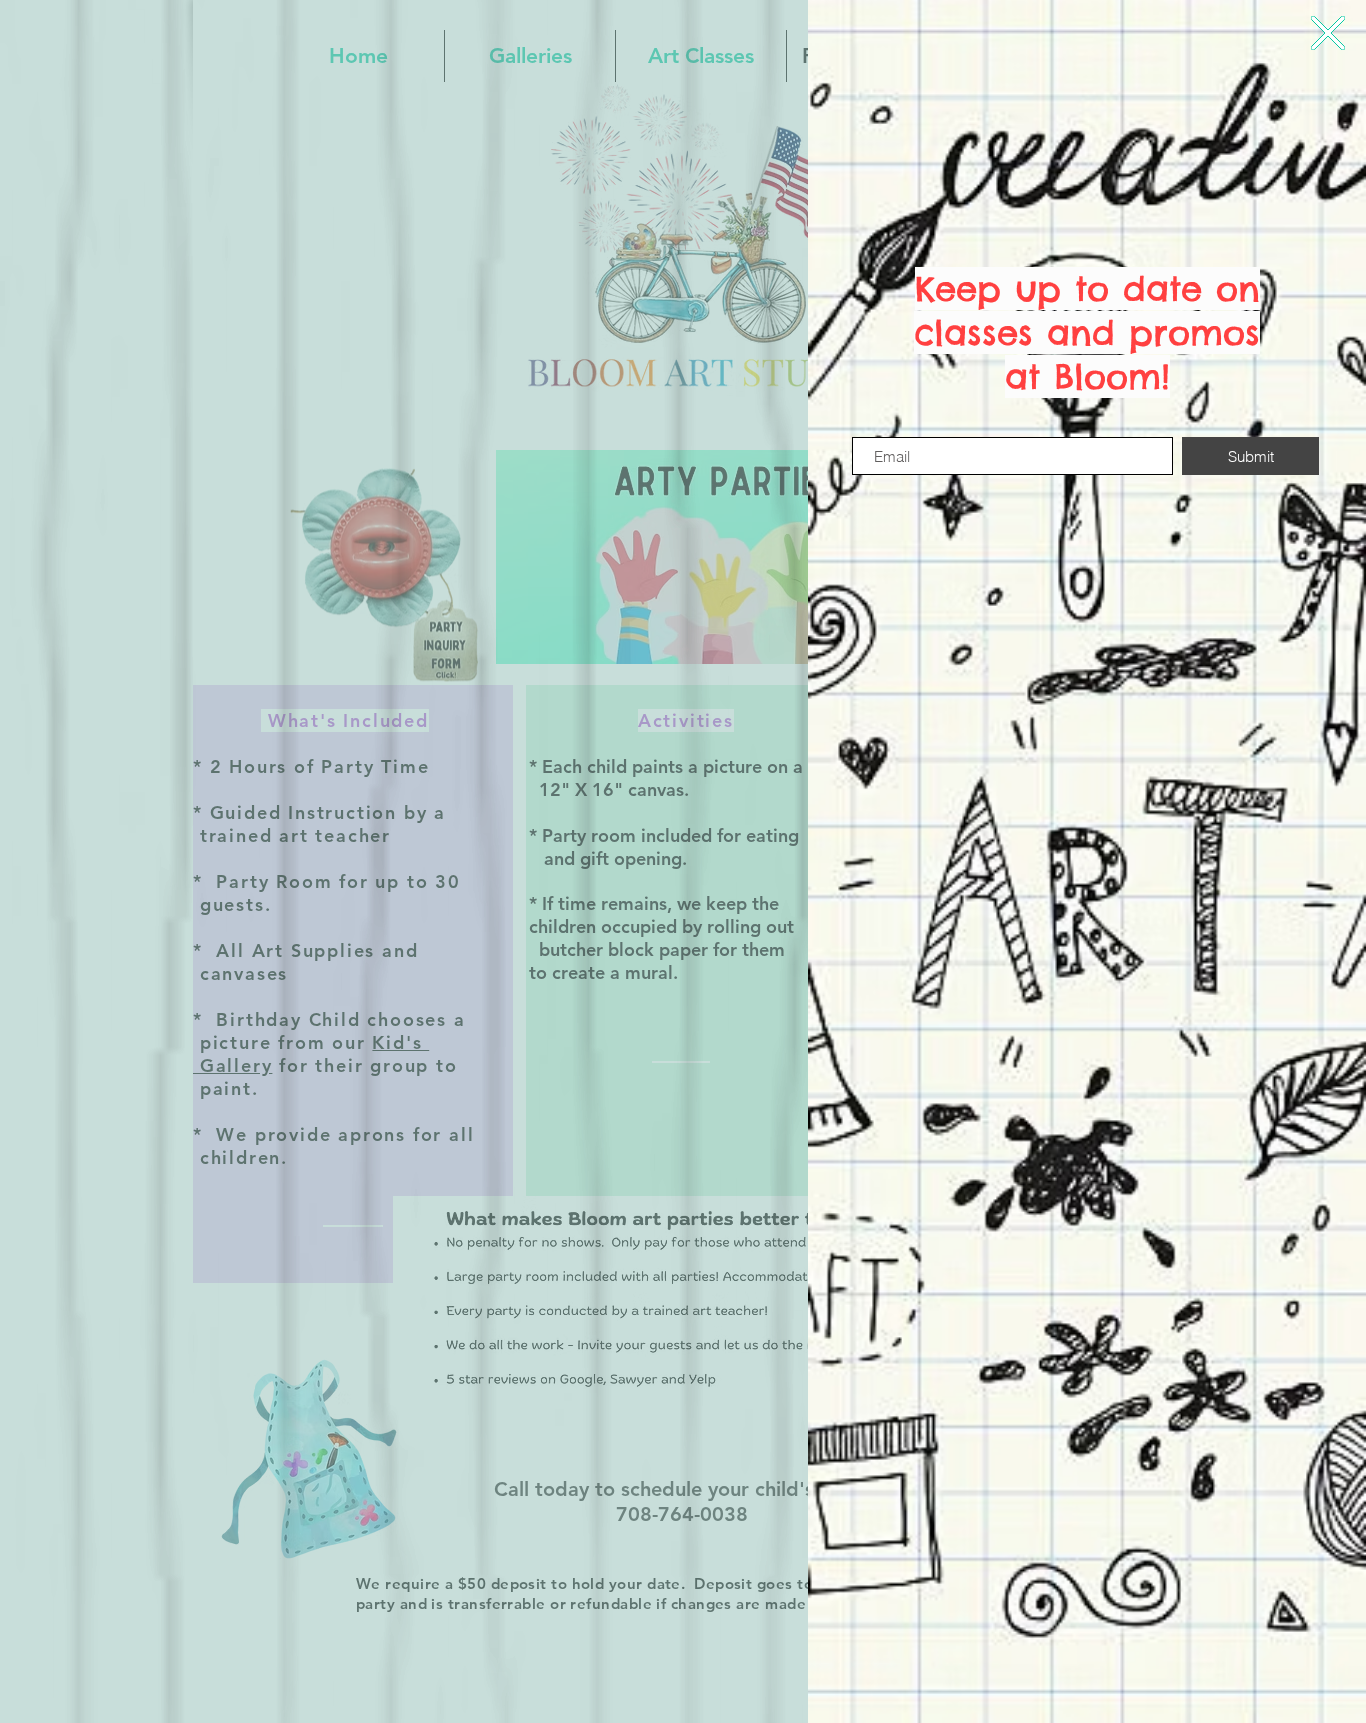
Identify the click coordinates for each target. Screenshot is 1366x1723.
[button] (1328, 33)
